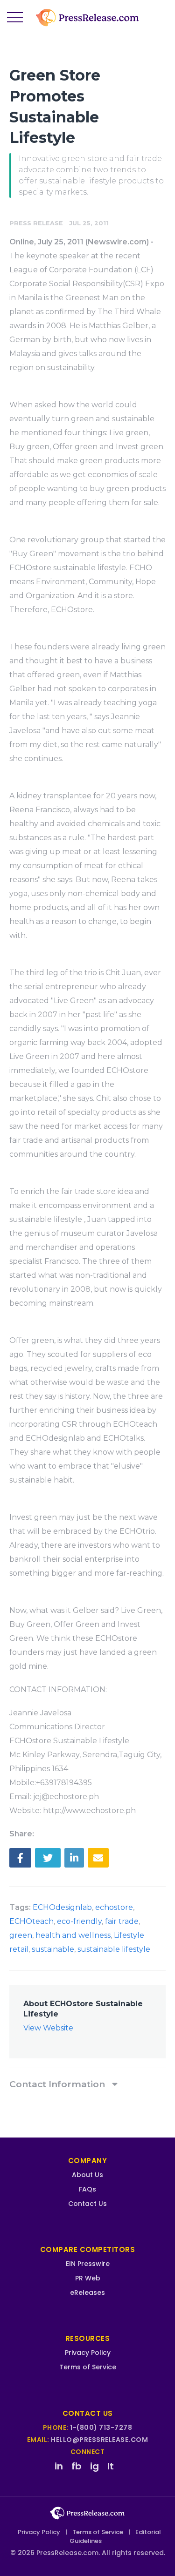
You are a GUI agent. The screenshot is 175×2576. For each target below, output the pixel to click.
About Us (87, 2175)
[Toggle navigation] (15, 18)
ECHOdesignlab (62, 1907)
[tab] (87, 2084)
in (59, 2466)
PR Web (88, 2278)
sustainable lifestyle (114, 1949)
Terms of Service (88, 2367)
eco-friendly (79, 1921)
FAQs (87, 2189)
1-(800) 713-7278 (101, 2428)
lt (111, 2466)
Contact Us (87, 2204)
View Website (48, 2028)
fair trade (122, 1921)
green (21, 1935)
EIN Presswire (88, 2264)
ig (94, 2466)
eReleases (87, 2293)
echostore (114, 1907)
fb (77, 2466)
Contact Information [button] (58, 2084)
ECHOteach (31, 1921)
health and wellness (73, 1935)
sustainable (53, 1949)
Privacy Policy (88, 2353)
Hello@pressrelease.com (99, 2440)
